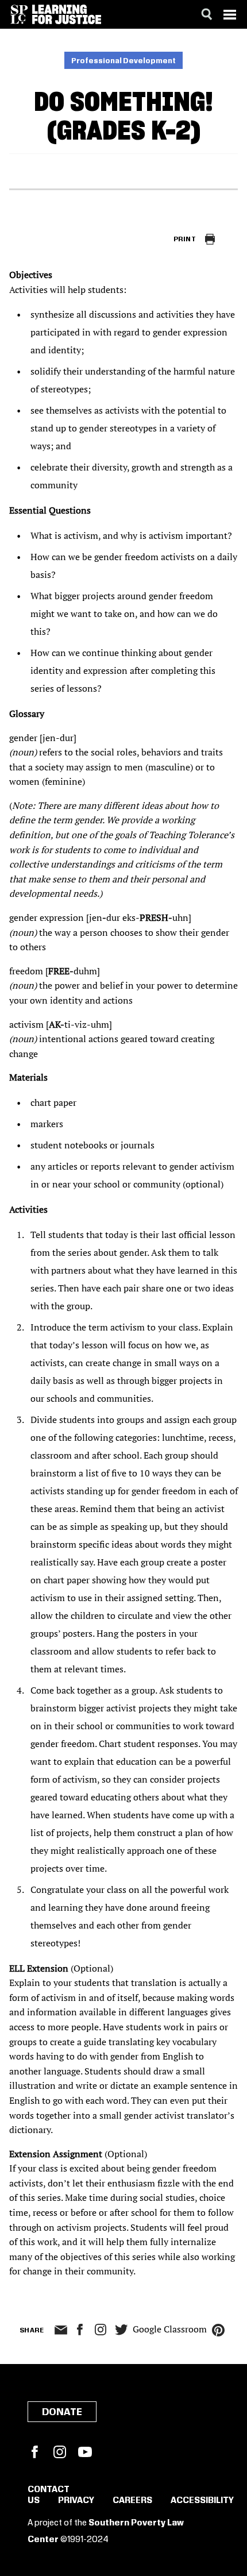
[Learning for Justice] (67, 14)
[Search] (207, 14)
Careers (132, 2501)
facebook (80, 2330)
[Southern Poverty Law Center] (19, 14)
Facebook (34, 2452)
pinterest (218, 2330)
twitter (121, 2330)
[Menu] (230, 14)
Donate (62, 2412)
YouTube (85, 2452)
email (61, 2330)
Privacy (76, 2501)
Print (185, 239)
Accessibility (202, 2501)
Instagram (101, 2330)
